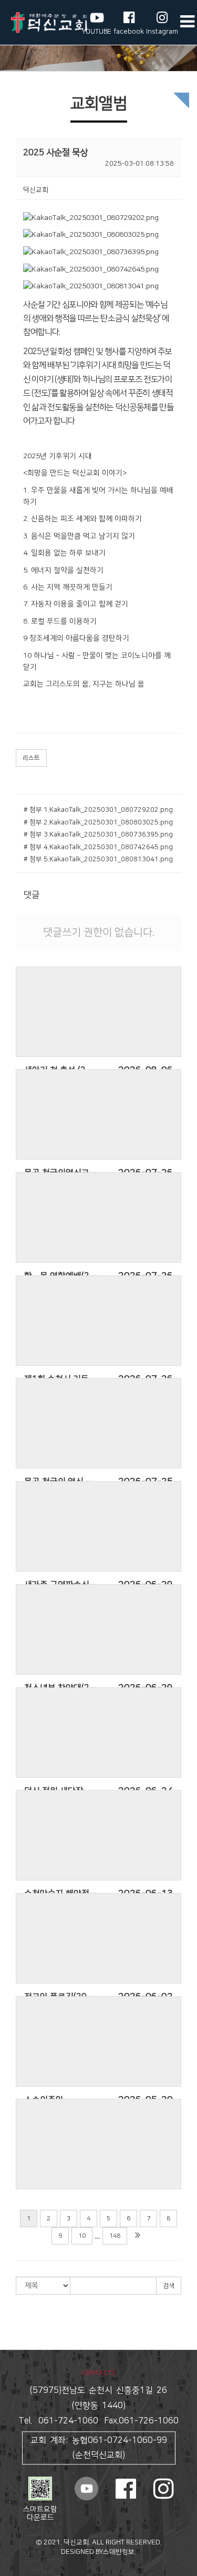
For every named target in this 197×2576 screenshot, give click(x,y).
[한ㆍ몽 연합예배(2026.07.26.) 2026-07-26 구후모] (98, 1217)
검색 (169, 2286)
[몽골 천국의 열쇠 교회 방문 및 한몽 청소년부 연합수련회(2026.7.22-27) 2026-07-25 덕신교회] (98, 1423)
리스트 (31, 758)
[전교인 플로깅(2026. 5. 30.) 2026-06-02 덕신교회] (98, 1938)
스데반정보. (120, 2552)
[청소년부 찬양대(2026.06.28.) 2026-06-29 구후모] (98, 1629)
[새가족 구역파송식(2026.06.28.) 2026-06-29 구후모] (98, 1526)
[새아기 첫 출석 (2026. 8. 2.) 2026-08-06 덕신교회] (98, 1012)
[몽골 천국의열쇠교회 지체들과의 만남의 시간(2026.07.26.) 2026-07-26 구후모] (98, 1114)
